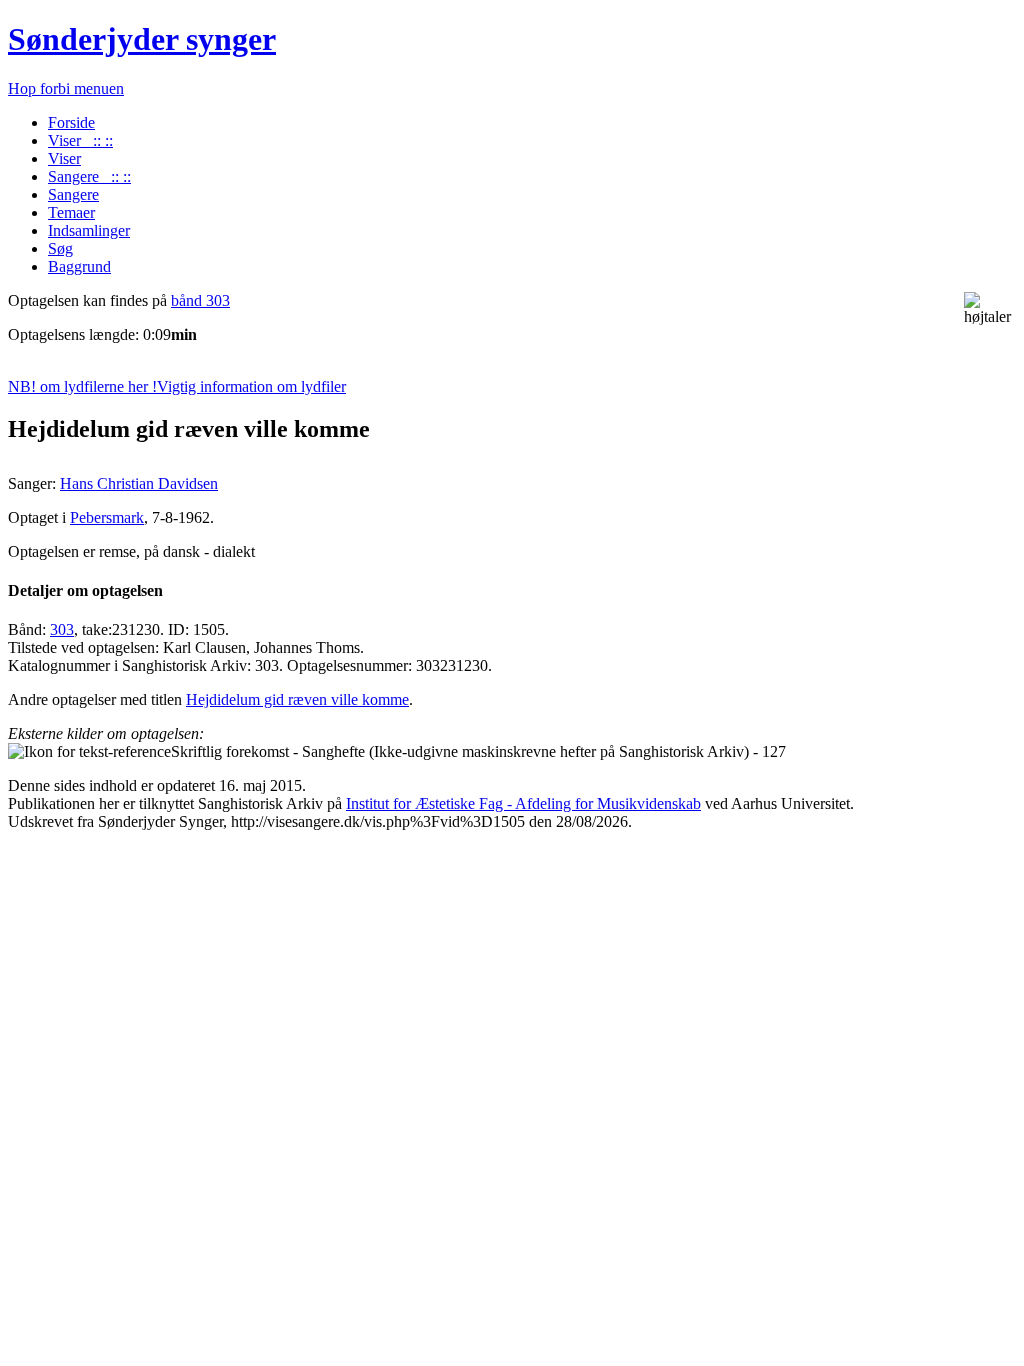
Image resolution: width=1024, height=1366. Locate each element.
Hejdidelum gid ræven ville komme (297, 699)
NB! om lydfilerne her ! (177, 386)
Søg (60, 248)
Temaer (71, 212)
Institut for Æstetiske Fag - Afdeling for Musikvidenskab (523, 803)
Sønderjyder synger (142, 39)
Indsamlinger (89, 230)
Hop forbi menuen (66, 88)
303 (62, 629)
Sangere (73, 194)
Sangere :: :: (89, 176)
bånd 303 (200, 300)
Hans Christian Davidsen (139, 483)
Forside (71, 122)
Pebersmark (107, 517)
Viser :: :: (80, 140)
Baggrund (79, 266)
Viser (64, 158)
